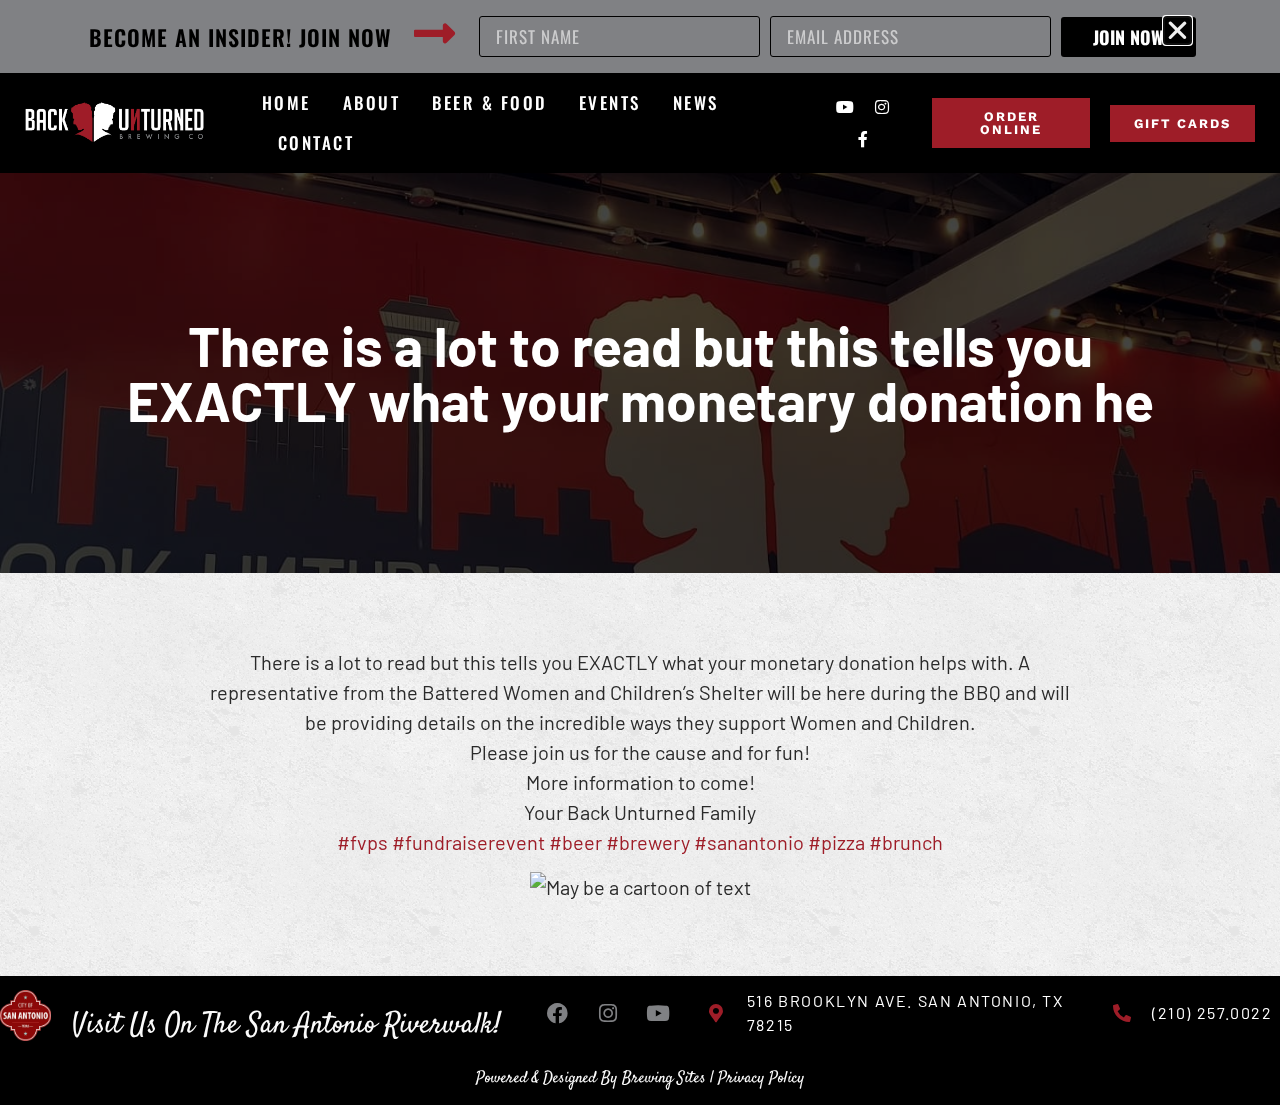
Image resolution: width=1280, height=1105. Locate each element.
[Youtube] (845, 107)
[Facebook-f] (863, 139)
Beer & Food (489, 102)
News (696, 102)
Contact (316, 142)
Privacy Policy (761, 1078)
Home (286, 102)
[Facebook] (558, 1013)
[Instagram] (882, 107)
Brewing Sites (664, 1078)
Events (610, 102)
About (372, 102)
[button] (1177, 30)
